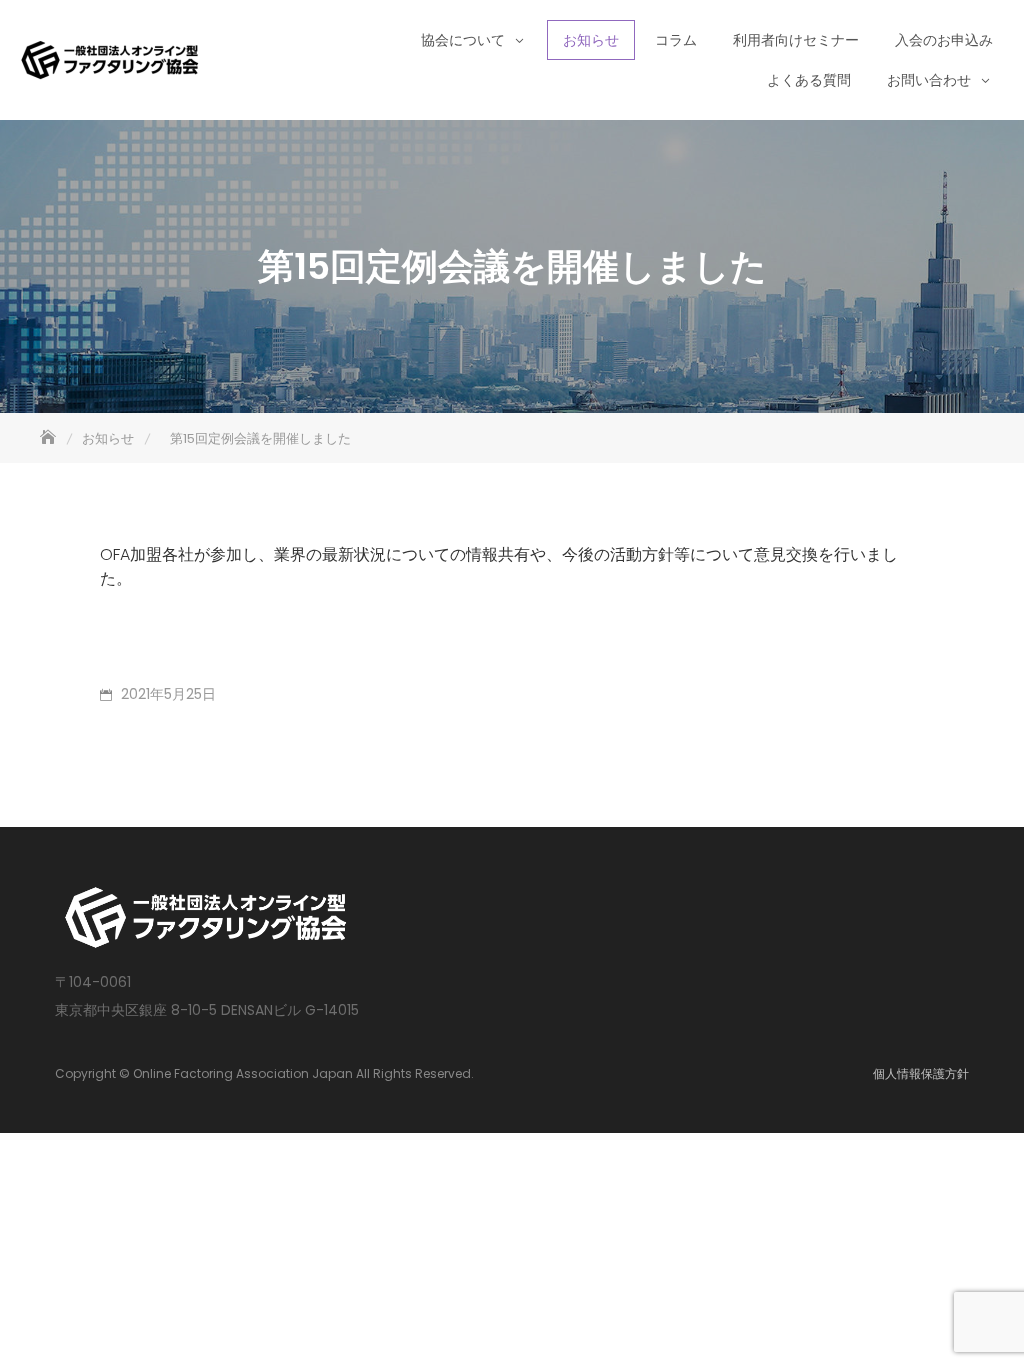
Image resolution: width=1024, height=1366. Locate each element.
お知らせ (591, 40)
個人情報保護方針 (921, 1073)
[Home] (50, 438)
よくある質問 (809, 80)
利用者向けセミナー (796, 40)
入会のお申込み (944, 40)
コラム (676, 40)
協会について (463, 40)
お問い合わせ (929, 80)
